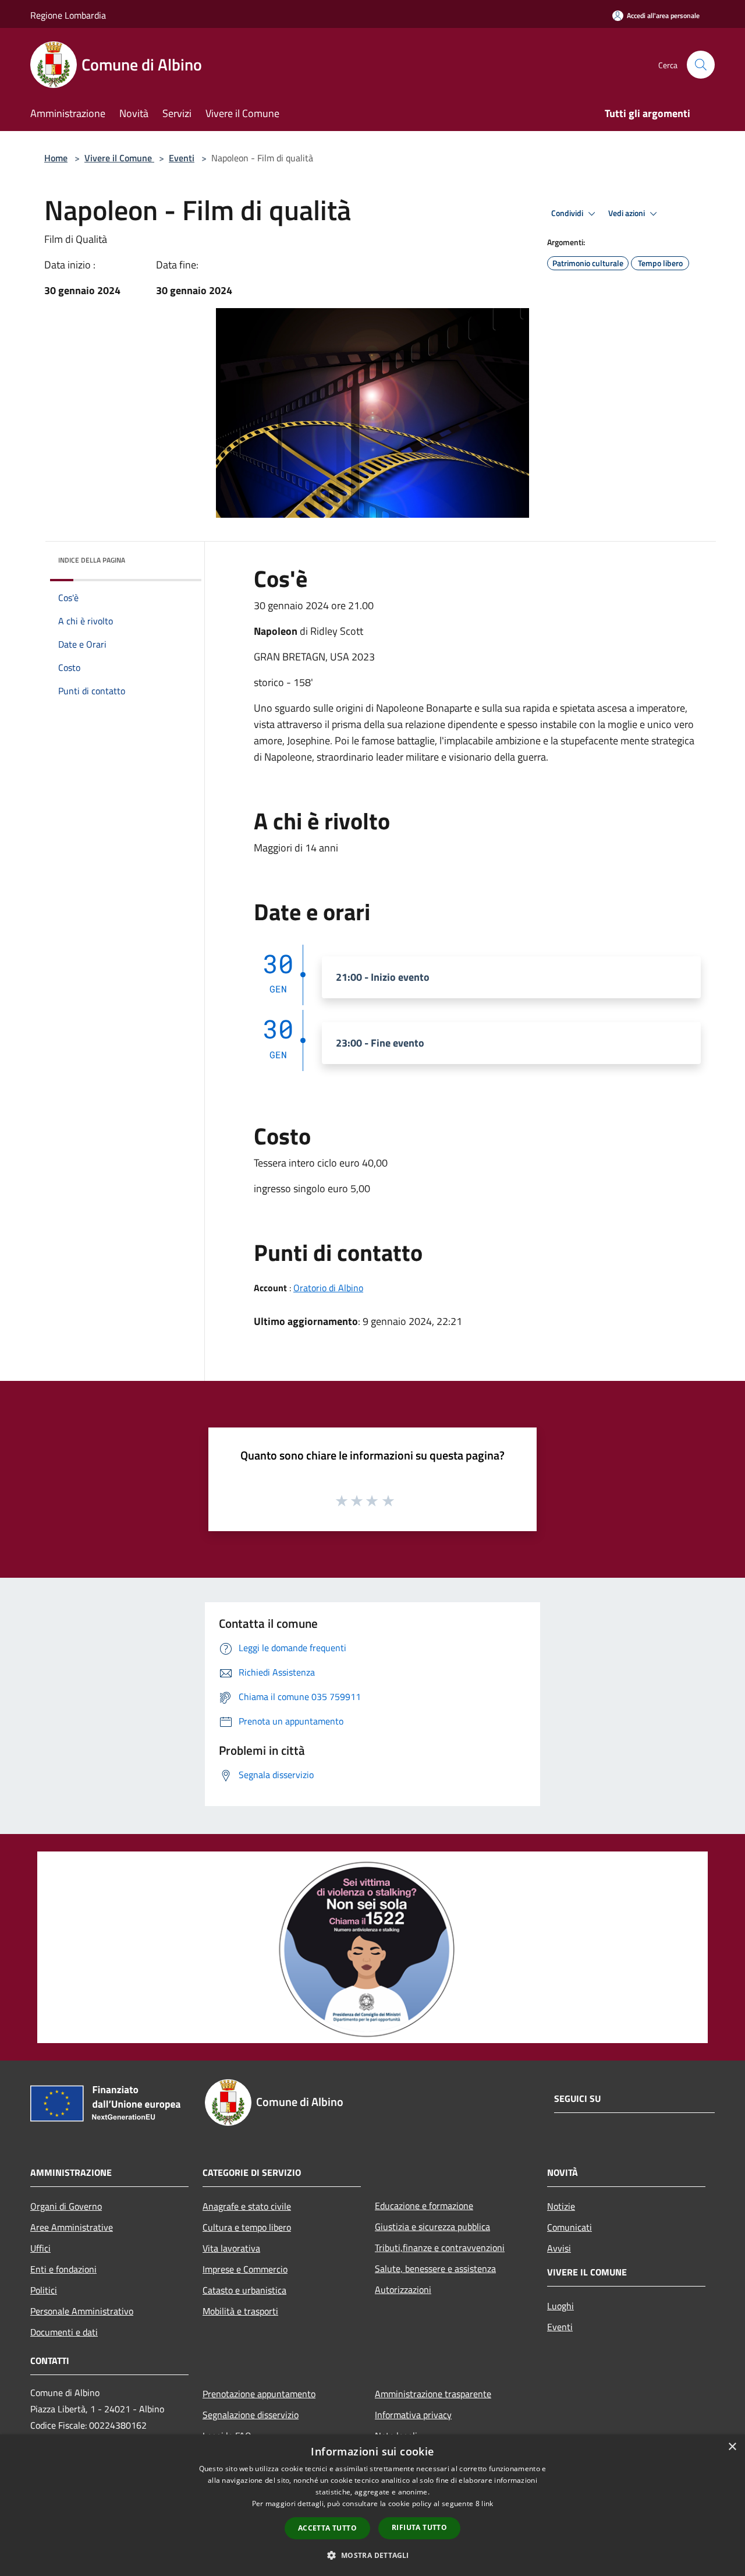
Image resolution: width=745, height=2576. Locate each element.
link (487, 2503)
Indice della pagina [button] (92, 560)
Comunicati (570, 2227)
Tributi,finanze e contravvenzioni (440, 2248)
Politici (44, 2290)
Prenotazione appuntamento (259, 2394)
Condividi (568, 213)
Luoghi (560, 2306)
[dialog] (372, 2505)
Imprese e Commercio (245, 2269)
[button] (372, 2555)
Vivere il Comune (119, 158)
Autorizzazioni (403, 2289)
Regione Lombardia (68, 15)
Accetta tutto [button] (327, 2528)
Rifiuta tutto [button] (419, 2527)
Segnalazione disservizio (251, 2415)
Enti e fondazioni (63, 2269)
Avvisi (559, 2248)
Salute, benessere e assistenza (435, 2268)
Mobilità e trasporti (240, 2311)
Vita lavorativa (231, 2248)
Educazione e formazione (424, 2206)
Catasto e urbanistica (244, 2290)
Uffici (40, 2248)
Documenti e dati (64, 2332)
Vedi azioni (627, 213)
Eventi (182, 158)
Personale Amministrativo (82, 2311)
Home (56, 158)
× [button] (732, 2447)
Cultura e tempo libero (247, 2227)
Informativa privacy (413, 2415)
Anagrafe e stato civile (247, 2206)
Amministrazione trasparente (433, 2394)
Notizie (561, 2206)
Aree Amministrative (72, 2227)
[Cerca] (701, 65)
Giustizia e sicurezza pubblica (432, 2227)
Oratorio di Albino (328, 1288)
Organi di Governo (66, 2206)
